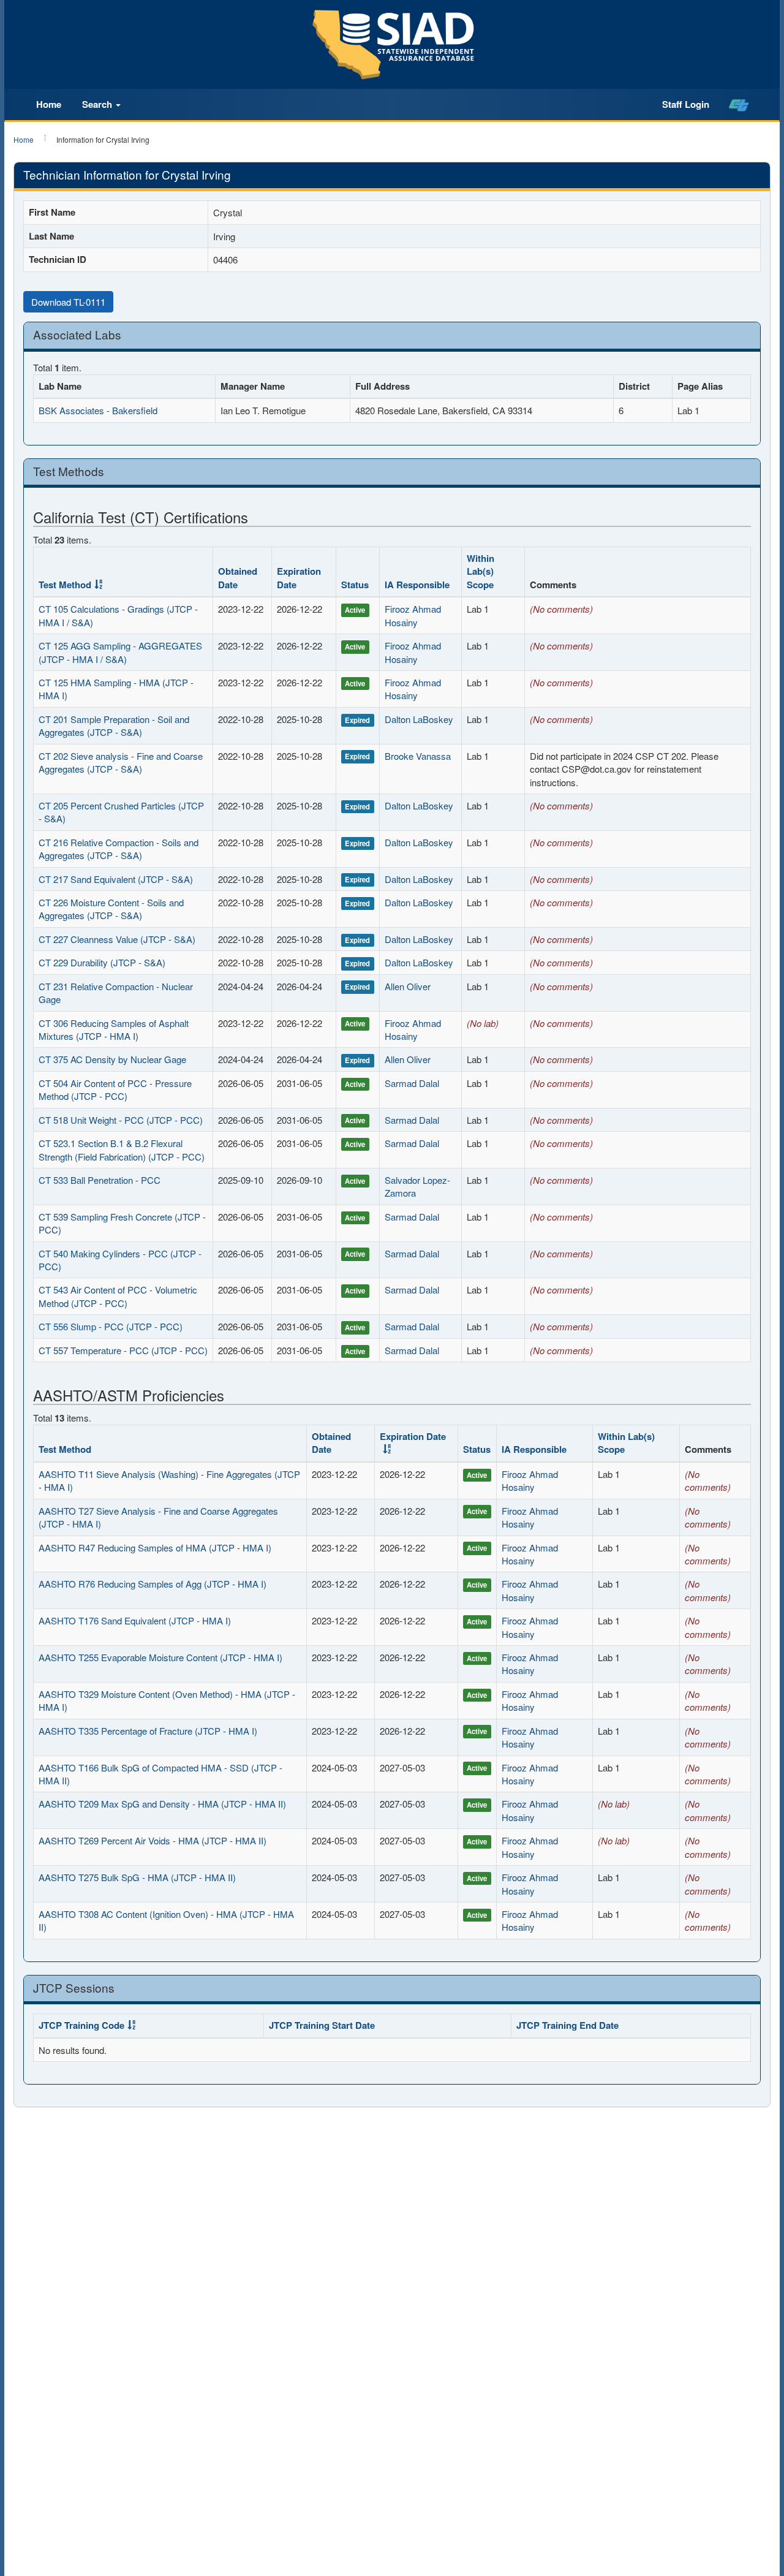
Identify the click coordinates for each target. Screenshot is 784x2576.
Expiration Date (299, 578)
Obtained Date (238, 578)
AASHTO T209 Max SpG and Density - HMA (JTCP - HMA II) (162, 1804)
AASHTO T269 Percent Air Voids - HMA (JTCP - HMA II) (153, 1840)
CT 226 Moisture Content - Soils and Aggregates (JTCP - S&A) (111, 909)
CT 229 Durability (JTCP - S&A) (102, 962)
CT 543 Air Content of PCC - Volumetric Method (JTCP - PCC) (118, 1296)
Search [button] (98, 104)
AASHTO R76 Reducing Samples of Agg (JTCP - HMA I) (153, 1584)
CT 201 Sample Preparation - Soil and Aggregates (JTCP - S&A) (114, 725)
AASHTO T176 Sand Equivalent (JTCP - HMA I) (135, 1620)
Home (49, 104)
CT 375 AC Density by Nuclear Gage (112, 1059)
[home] (739, 105)
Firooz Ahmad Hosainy (413, 615)
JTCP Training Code (81, 2025)
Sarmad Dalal (412, 1083)
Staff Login (686, 104)
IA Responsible (417, 585)
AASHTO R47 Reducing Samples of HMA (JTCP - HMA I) (155, 1547)
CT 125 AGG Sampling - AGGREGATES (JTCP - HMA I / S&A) (120, 652)
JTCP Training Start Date (322, 2025)
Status (355, 585)
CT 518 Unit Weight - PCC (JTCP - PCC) (121, 1120)
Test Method (65, 585)
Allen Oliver (408, 986)
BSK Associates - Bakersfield (98, 410)
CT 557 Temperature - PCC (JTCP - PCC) (123, 1350)
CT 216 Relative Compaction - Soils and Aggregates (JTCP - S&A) (119, 849)
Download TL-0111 (68, 302)
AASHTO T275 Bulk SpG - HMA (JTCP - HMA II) (137, 1877)
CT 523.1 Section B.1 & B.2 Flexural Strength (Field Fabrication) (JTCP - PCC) (122, 1150)
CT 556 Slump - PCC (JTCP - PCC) (111, 1326)
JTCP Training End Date (567, 2025)
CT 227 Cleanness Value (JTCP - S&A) (117, 939)
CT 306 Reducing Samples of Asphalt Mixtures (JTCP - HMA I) (114, 1029)
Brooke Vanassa (418, 756)
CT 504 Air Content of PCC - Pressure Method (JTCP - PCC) (115, 1089)
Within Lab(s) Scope (481, 571)
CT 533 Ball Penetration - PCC (100, 1180)
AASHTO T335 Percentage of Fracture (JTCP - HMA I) (148, 1731)
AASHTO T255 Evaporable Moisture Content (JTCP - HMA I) (160, 1657)
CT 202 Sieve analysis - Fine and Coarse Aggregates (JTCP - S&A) (121, 762)
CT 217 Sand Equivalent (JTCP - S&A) (116, 879)
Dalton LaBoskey (419, 719)
